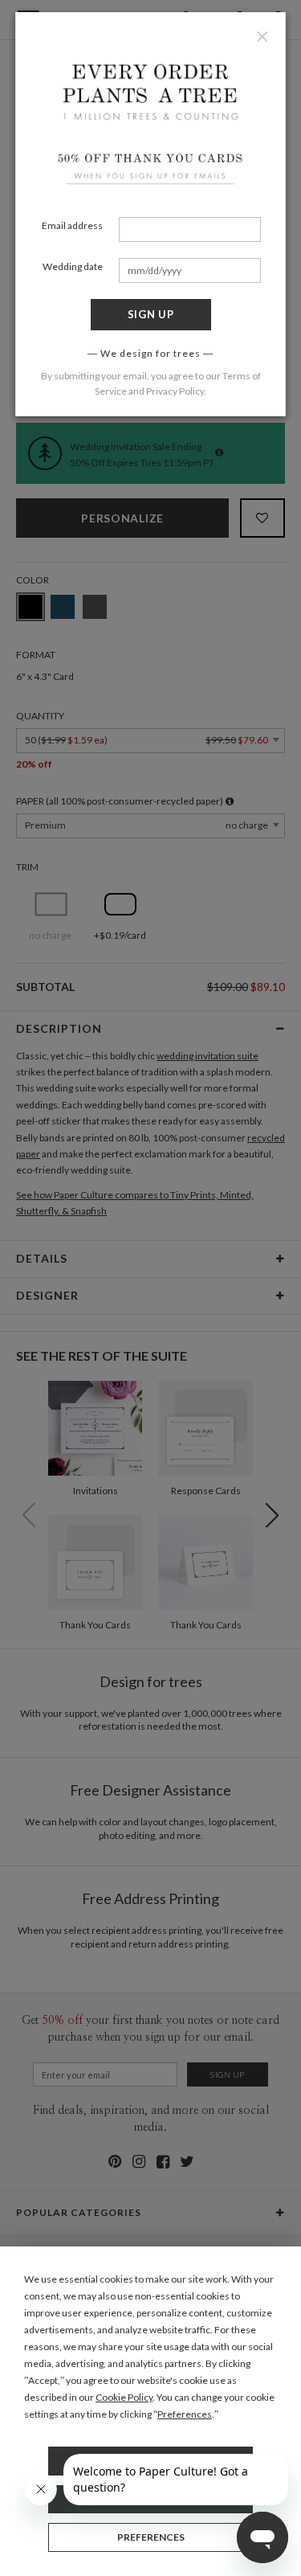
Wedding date (73, 266)
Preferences (151, 2537)
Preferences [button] (185, 2414)
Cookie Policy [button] (124, 2397)
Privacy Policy (175, 391)
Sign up (151, 314)
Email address (72, 225)
